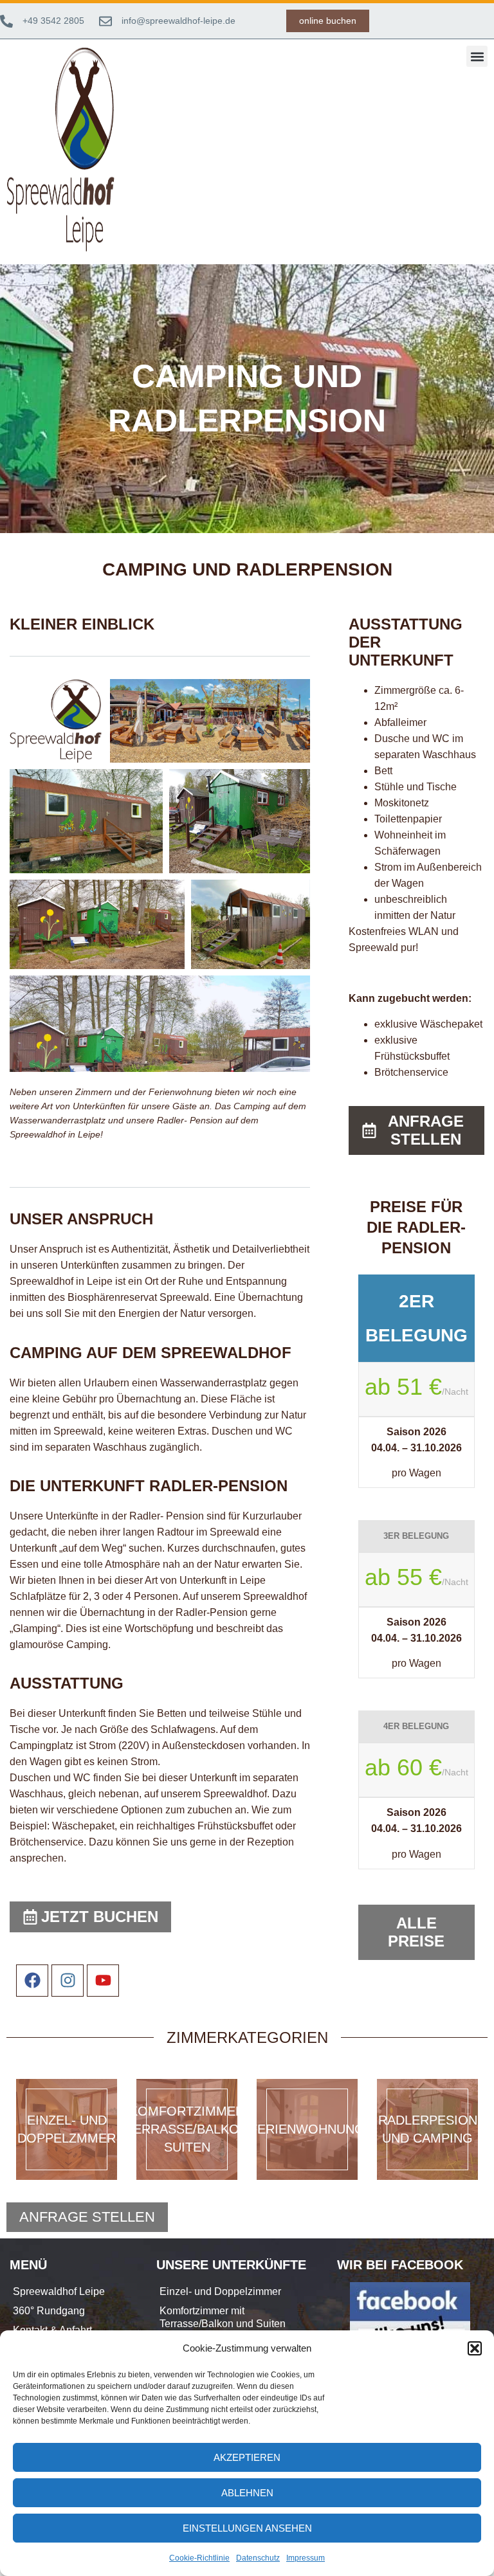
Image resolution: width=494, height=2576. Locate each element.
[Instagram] (68, 1981)
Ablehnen (247, 2493)
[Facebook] (32, 1981)
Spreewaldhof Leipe (59, 2291)
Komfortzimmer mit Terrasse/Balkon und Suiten (223, 2317)
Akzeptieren (247, 2457)
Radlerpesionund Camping (428, 2129)
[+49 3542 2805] (6, 21)
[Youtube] (103, 1981)
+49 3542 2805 (53, 21)
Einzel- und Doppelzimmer (220, 2291)
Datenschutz (258, 2558)
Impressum (306, 2558)
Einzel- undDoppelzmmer (67, 2129)
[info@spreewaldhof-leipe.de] (105, 21)
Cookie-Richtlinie (199, 2558)
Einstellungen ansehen (247, 2528)
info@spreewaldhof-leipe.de (178, 21)
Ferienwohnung (307, 2129)
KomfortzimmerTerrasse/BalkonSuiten (187, 2129)
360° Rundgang (49, 2311)
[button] (475, 2348)
